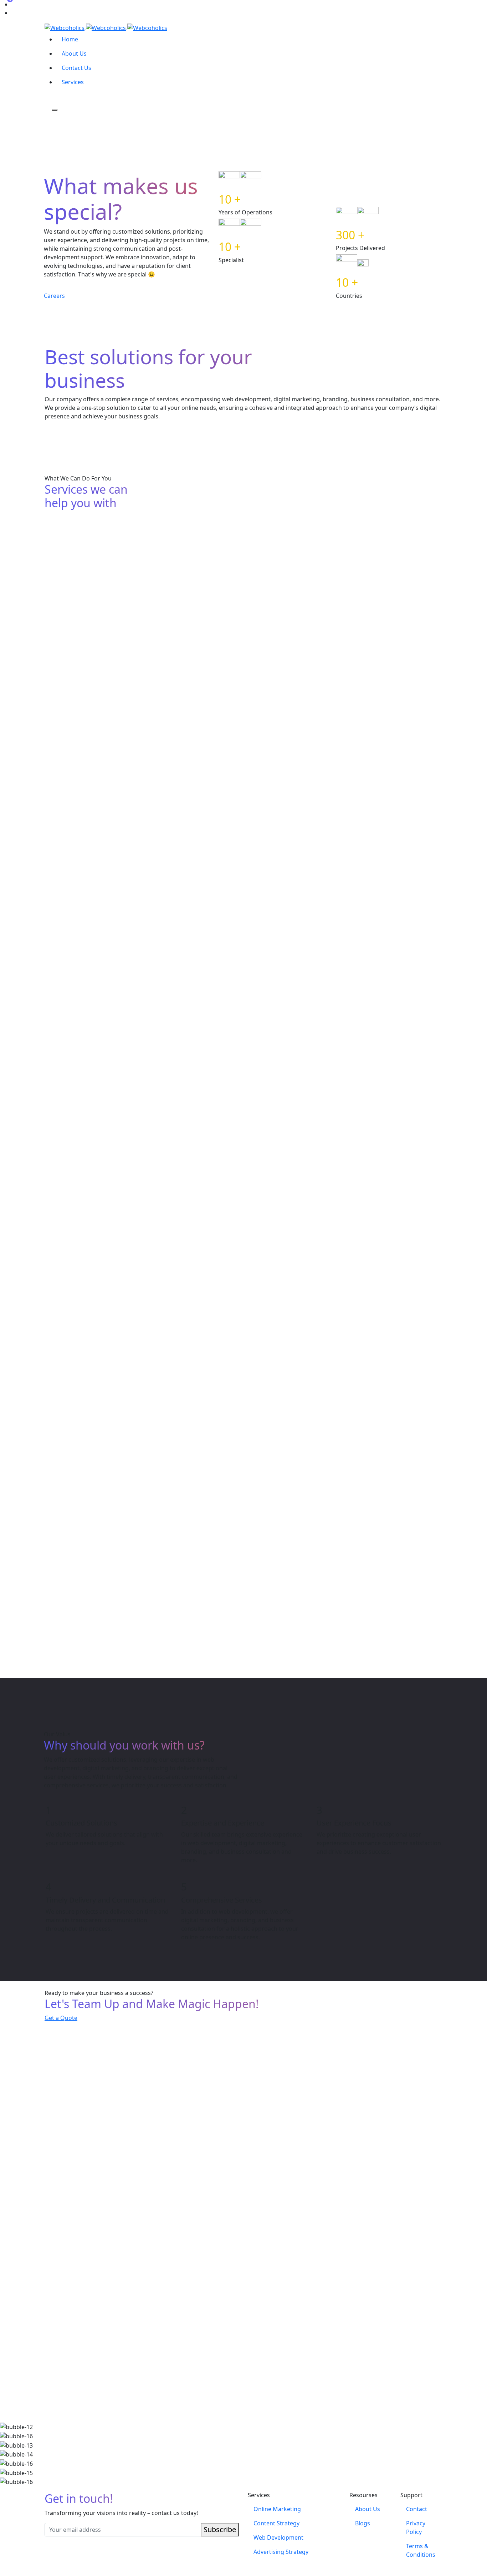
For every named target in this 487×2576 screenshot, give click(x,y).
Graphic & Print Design (218, 1620)
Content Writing (342, 844)
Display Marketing (75, 1143)
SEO (51, 1296)
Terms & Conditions (421, 2550)
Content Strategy (208, 597)
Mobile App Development (357, 1296)
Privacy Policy (416, 2527)
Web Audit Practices (348, 728)
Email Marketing (207, 1143)
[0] (47, 99)
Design (56, 721)
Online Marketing (73, 587)
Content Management (81, 1462)
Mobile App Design (76, 1620)
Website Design (341, 1462)
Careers (54, 296)
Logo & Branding (208, 1462)
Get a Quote (61, 2018)
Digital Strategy (205, 982)
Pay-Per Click (337, 1143)
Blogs (363, 2523)
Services (73, 82)
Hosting (193, 876)
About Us (74, 54)
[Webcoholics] (106, 27)
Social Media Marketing (354, 1014)
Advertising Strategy (213, 728)
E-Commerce (201, 1296)
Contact (417, 2509)
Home (70, 39)
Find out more (64, 630)
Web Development (346, 597)
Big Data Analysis (73, 876)
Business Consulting (78, 982)
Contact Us (76, 68)
